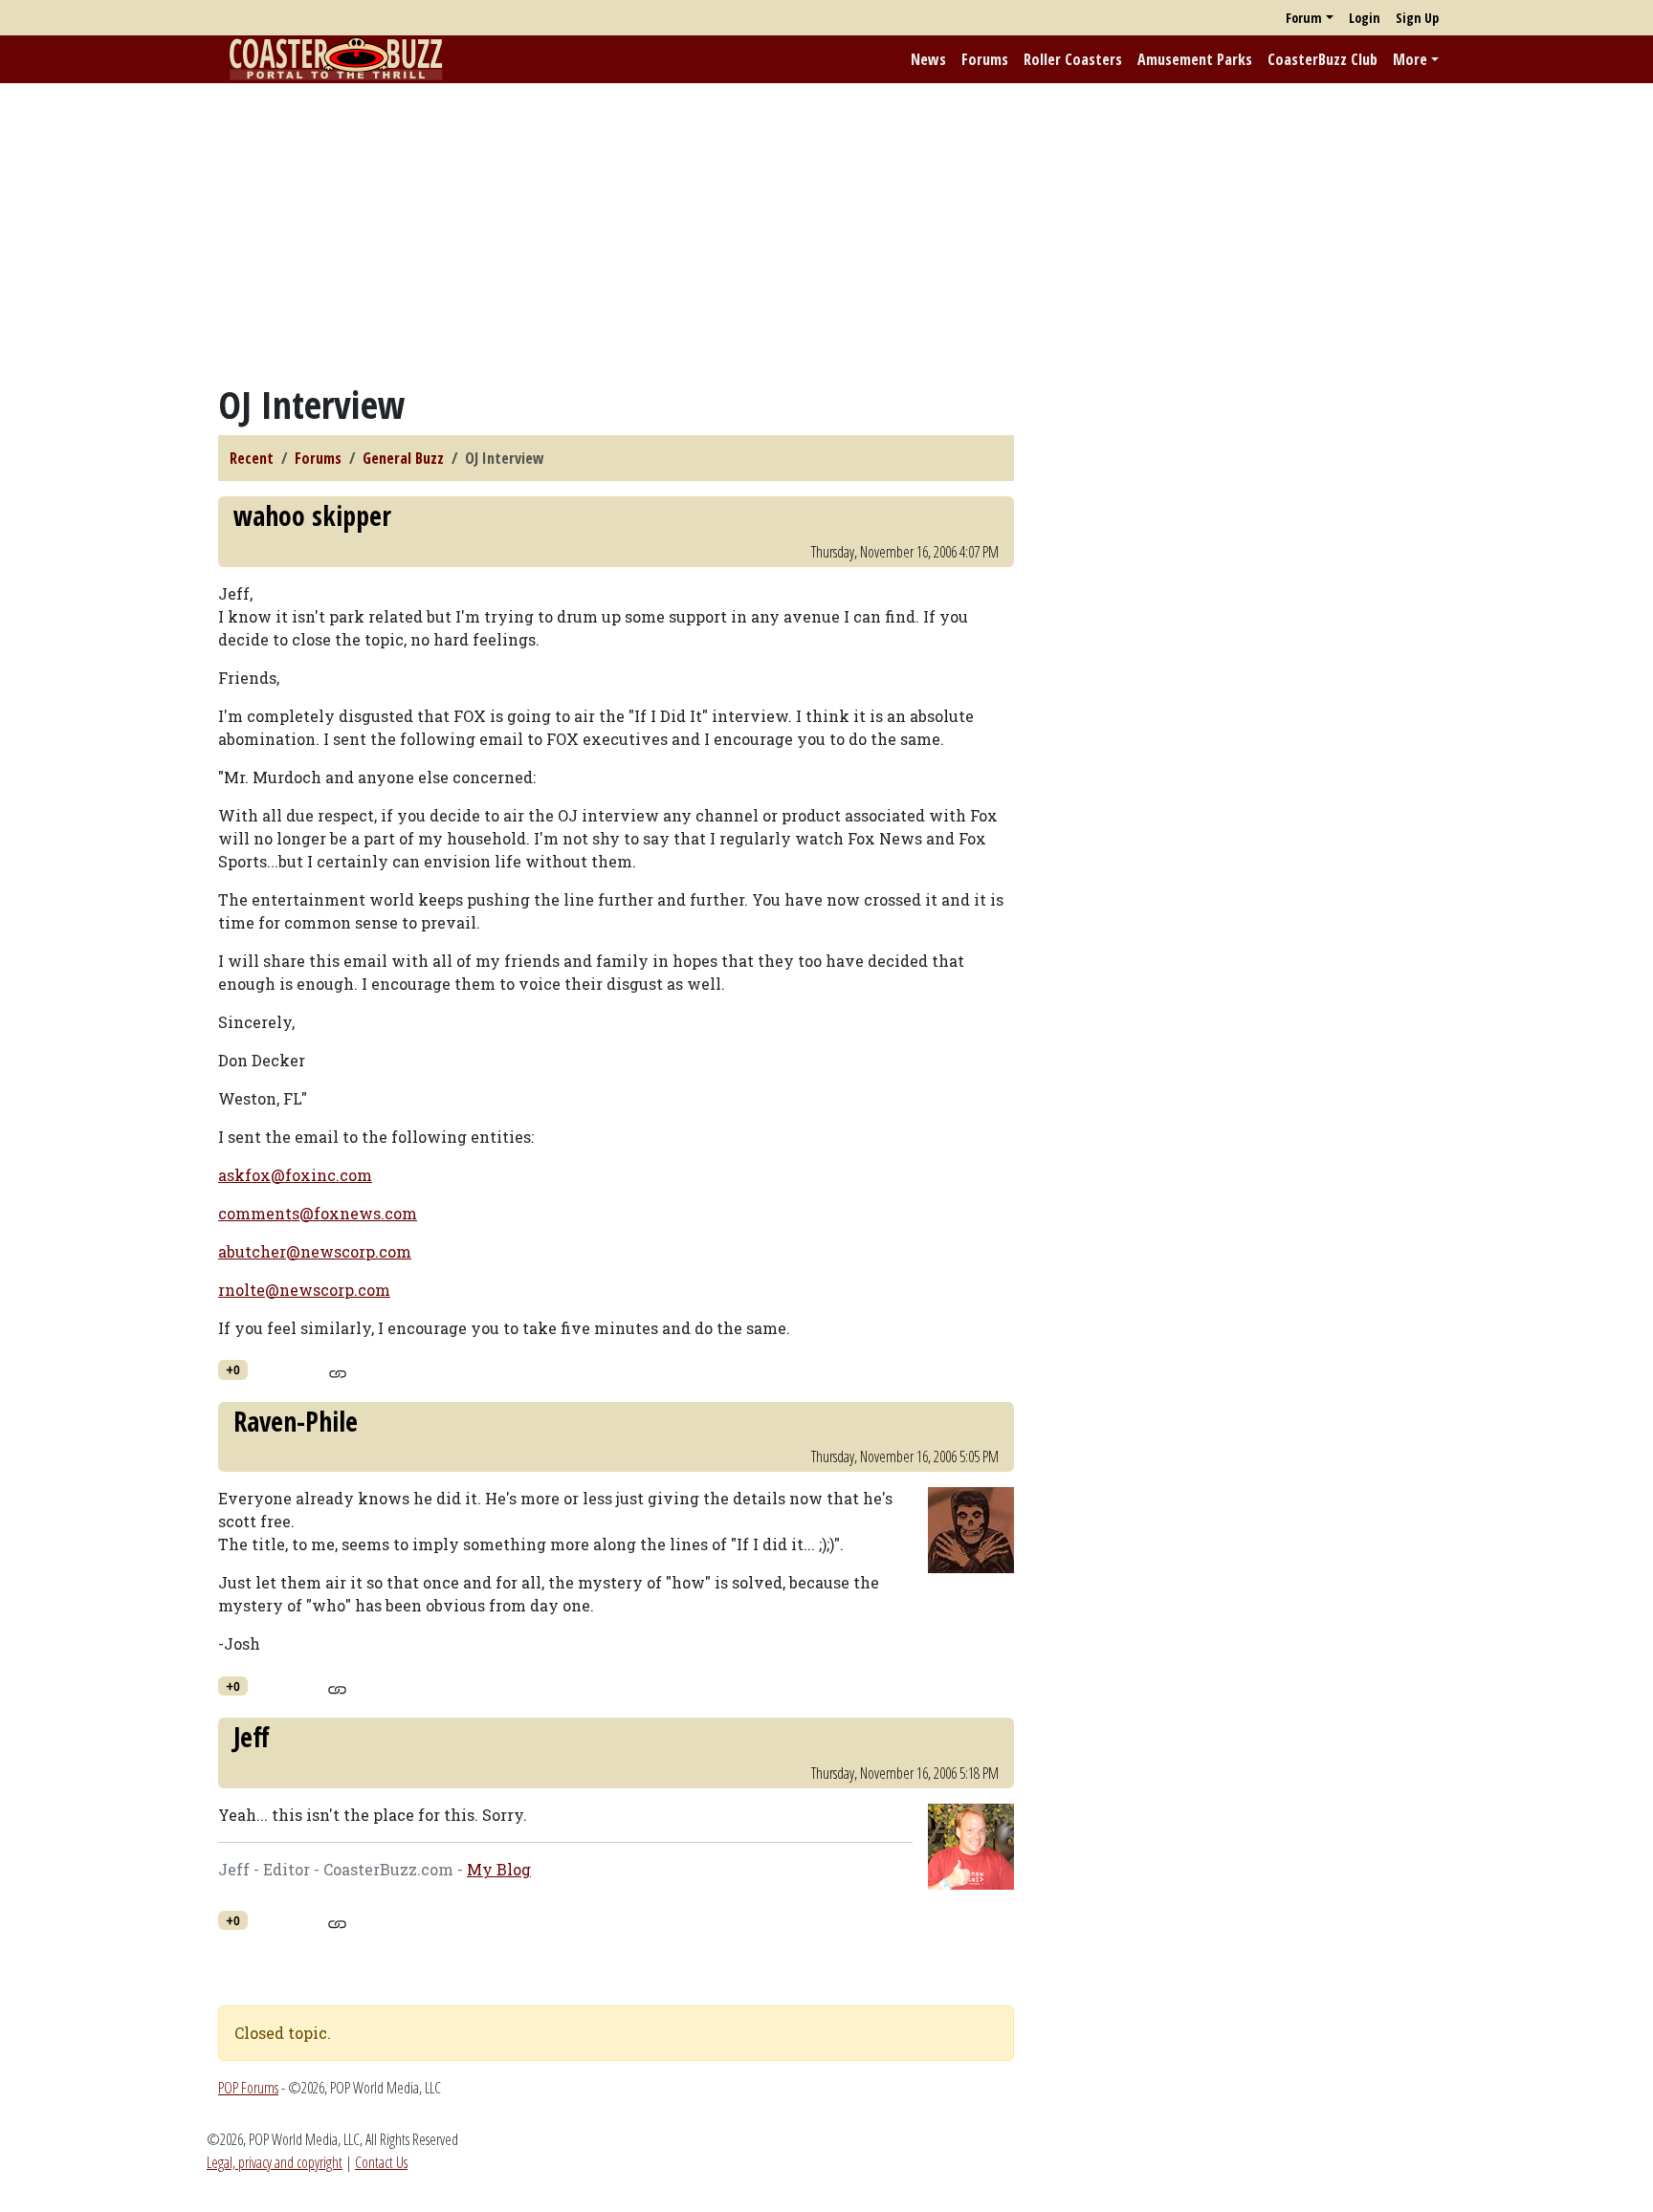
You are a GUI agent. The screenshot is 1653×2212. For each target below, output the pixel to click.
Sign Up (1417, 18)
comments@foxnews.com (318, 1213)
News (928, 59)
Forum (1304, 18)
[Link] (337, 1371)
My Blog (499, 1869)
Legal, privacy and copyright (275, 2162)
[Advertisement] (826, 232)
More (1410, 59)
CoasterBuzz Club (1322, 59)
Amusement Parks (1195, 59)
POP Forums (248, 2088)
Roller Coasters (1073, 59)
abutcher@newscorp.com (315, 1251)
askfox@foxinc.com (295, 1175)
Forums (985, 59)
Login (1365, 18)
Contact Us (381, 2162)
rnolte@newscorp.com (304, 1290)
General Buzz (403, 458)
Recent (252, 458)
